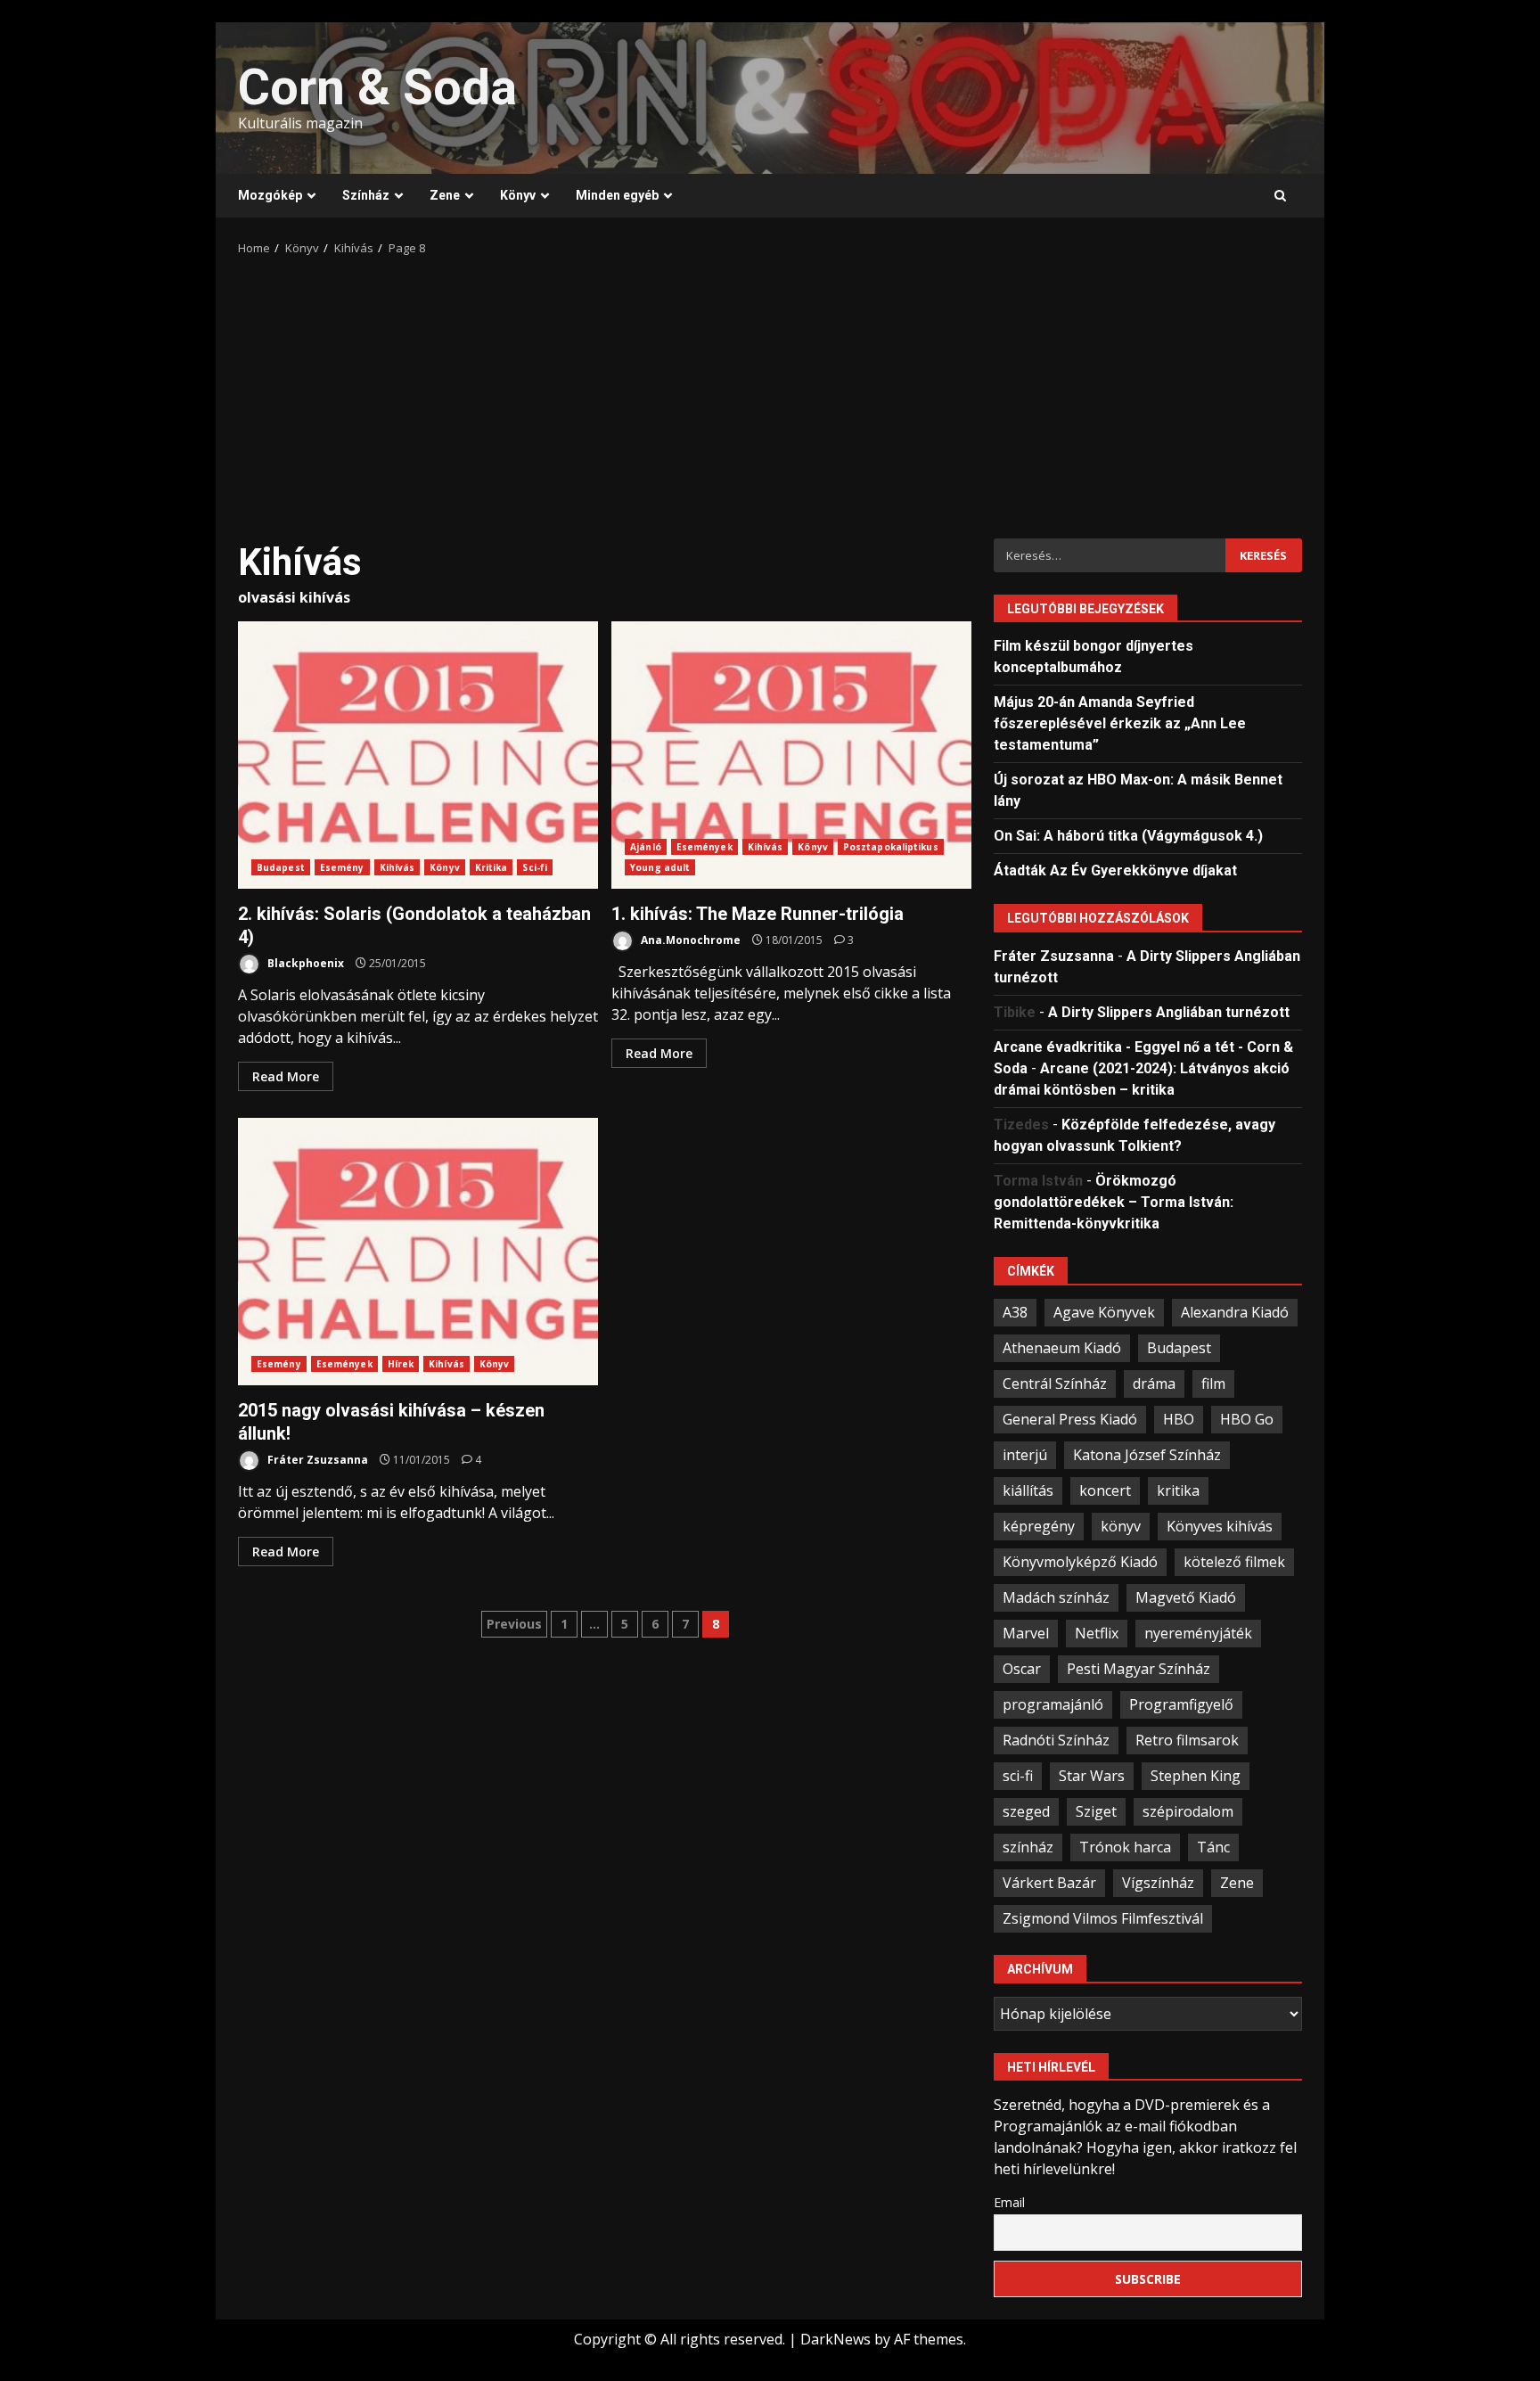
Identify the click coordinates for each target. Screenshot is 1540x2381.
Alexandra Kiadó (1235, 1312)
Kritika (491, 867)
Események (704, 847)
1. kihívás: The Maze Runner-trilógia (791, 755)
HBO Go (1247, 1419)
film (1213, 1383)
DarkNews (836, 2339)
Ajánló (646, 847)
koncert (1105, 1490)
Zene (445, 195)
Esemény (342, 867)
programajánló (1053, 1704)
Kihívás (397, 867)
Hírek (401, 1364)
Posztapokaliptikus (891, 847)
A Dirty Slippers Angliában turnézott (1169, 1012)
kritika (1178, 1490)
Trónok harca (1125, 1847)
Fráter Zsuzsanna (316, 1460)
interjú (1025, 1455)
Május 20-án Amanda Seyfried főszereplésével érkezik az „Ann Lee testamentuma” (1120, 723)
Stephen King (1196, 1776)
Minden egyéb (617, 195)
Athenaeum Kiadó (1062, 1348)
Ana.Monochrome (689, 940)
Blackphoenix (304, 963)
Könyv (518, 195)
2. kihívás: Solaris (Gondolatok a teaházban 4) (418, 755)
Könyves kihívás (1220, 1526)
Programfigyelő (1181, 1704)
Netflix (1097, 1633)
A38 (1015, 1312)
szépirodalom (1188, 1811)
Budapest (281, 867)
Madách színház (1056, 1597)
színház (1028, 1847)
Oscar (1022, 1669)
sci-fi (1018, 1776)
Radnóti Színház (1056, 1740)
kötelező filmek (1234, 1562)
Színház (366, 195)
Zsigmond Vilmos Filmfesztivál (1103, 1918)
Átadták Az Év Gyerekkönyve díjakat (1115, 870)
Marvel (1026, 1633)
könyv (1121, 1526)
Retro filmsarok (1187, 1740)
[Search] (1280, 196)
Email (1009, 2202)
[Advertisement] (770, 391)
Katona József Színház (1147, 1455)
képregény (1039, 1526)
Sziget (1096, 1811)
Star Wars (1092, 1776)
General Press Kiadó (1070, 1419)
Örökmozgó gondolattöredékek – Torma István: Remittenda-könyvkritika (1114, 1202)
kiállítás (1028, 1490)
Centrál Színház (1055, 1383)
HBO (1179, 1419)
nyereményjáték (1198, 1633)
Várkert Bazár (1049, 1883)
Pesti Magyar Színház (1139, 1669)
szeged (1026, 1811)
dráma (1154, 1383)
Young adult (660, 867)
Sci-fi (535, 867)
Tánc (1213, 1847)
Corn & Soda (377, 87)
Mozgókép (270, 195)
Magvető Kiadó (1186, 1597)
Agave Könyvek (1104, 1312)
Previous (514, 1624)
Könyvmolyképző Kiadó (1080, 1562)
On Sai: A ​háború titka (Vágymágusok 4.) (1128, 836)
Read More (286, 1076)
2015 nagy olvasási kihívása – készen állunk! (418, 1252)
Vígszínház (1158, 1883)
